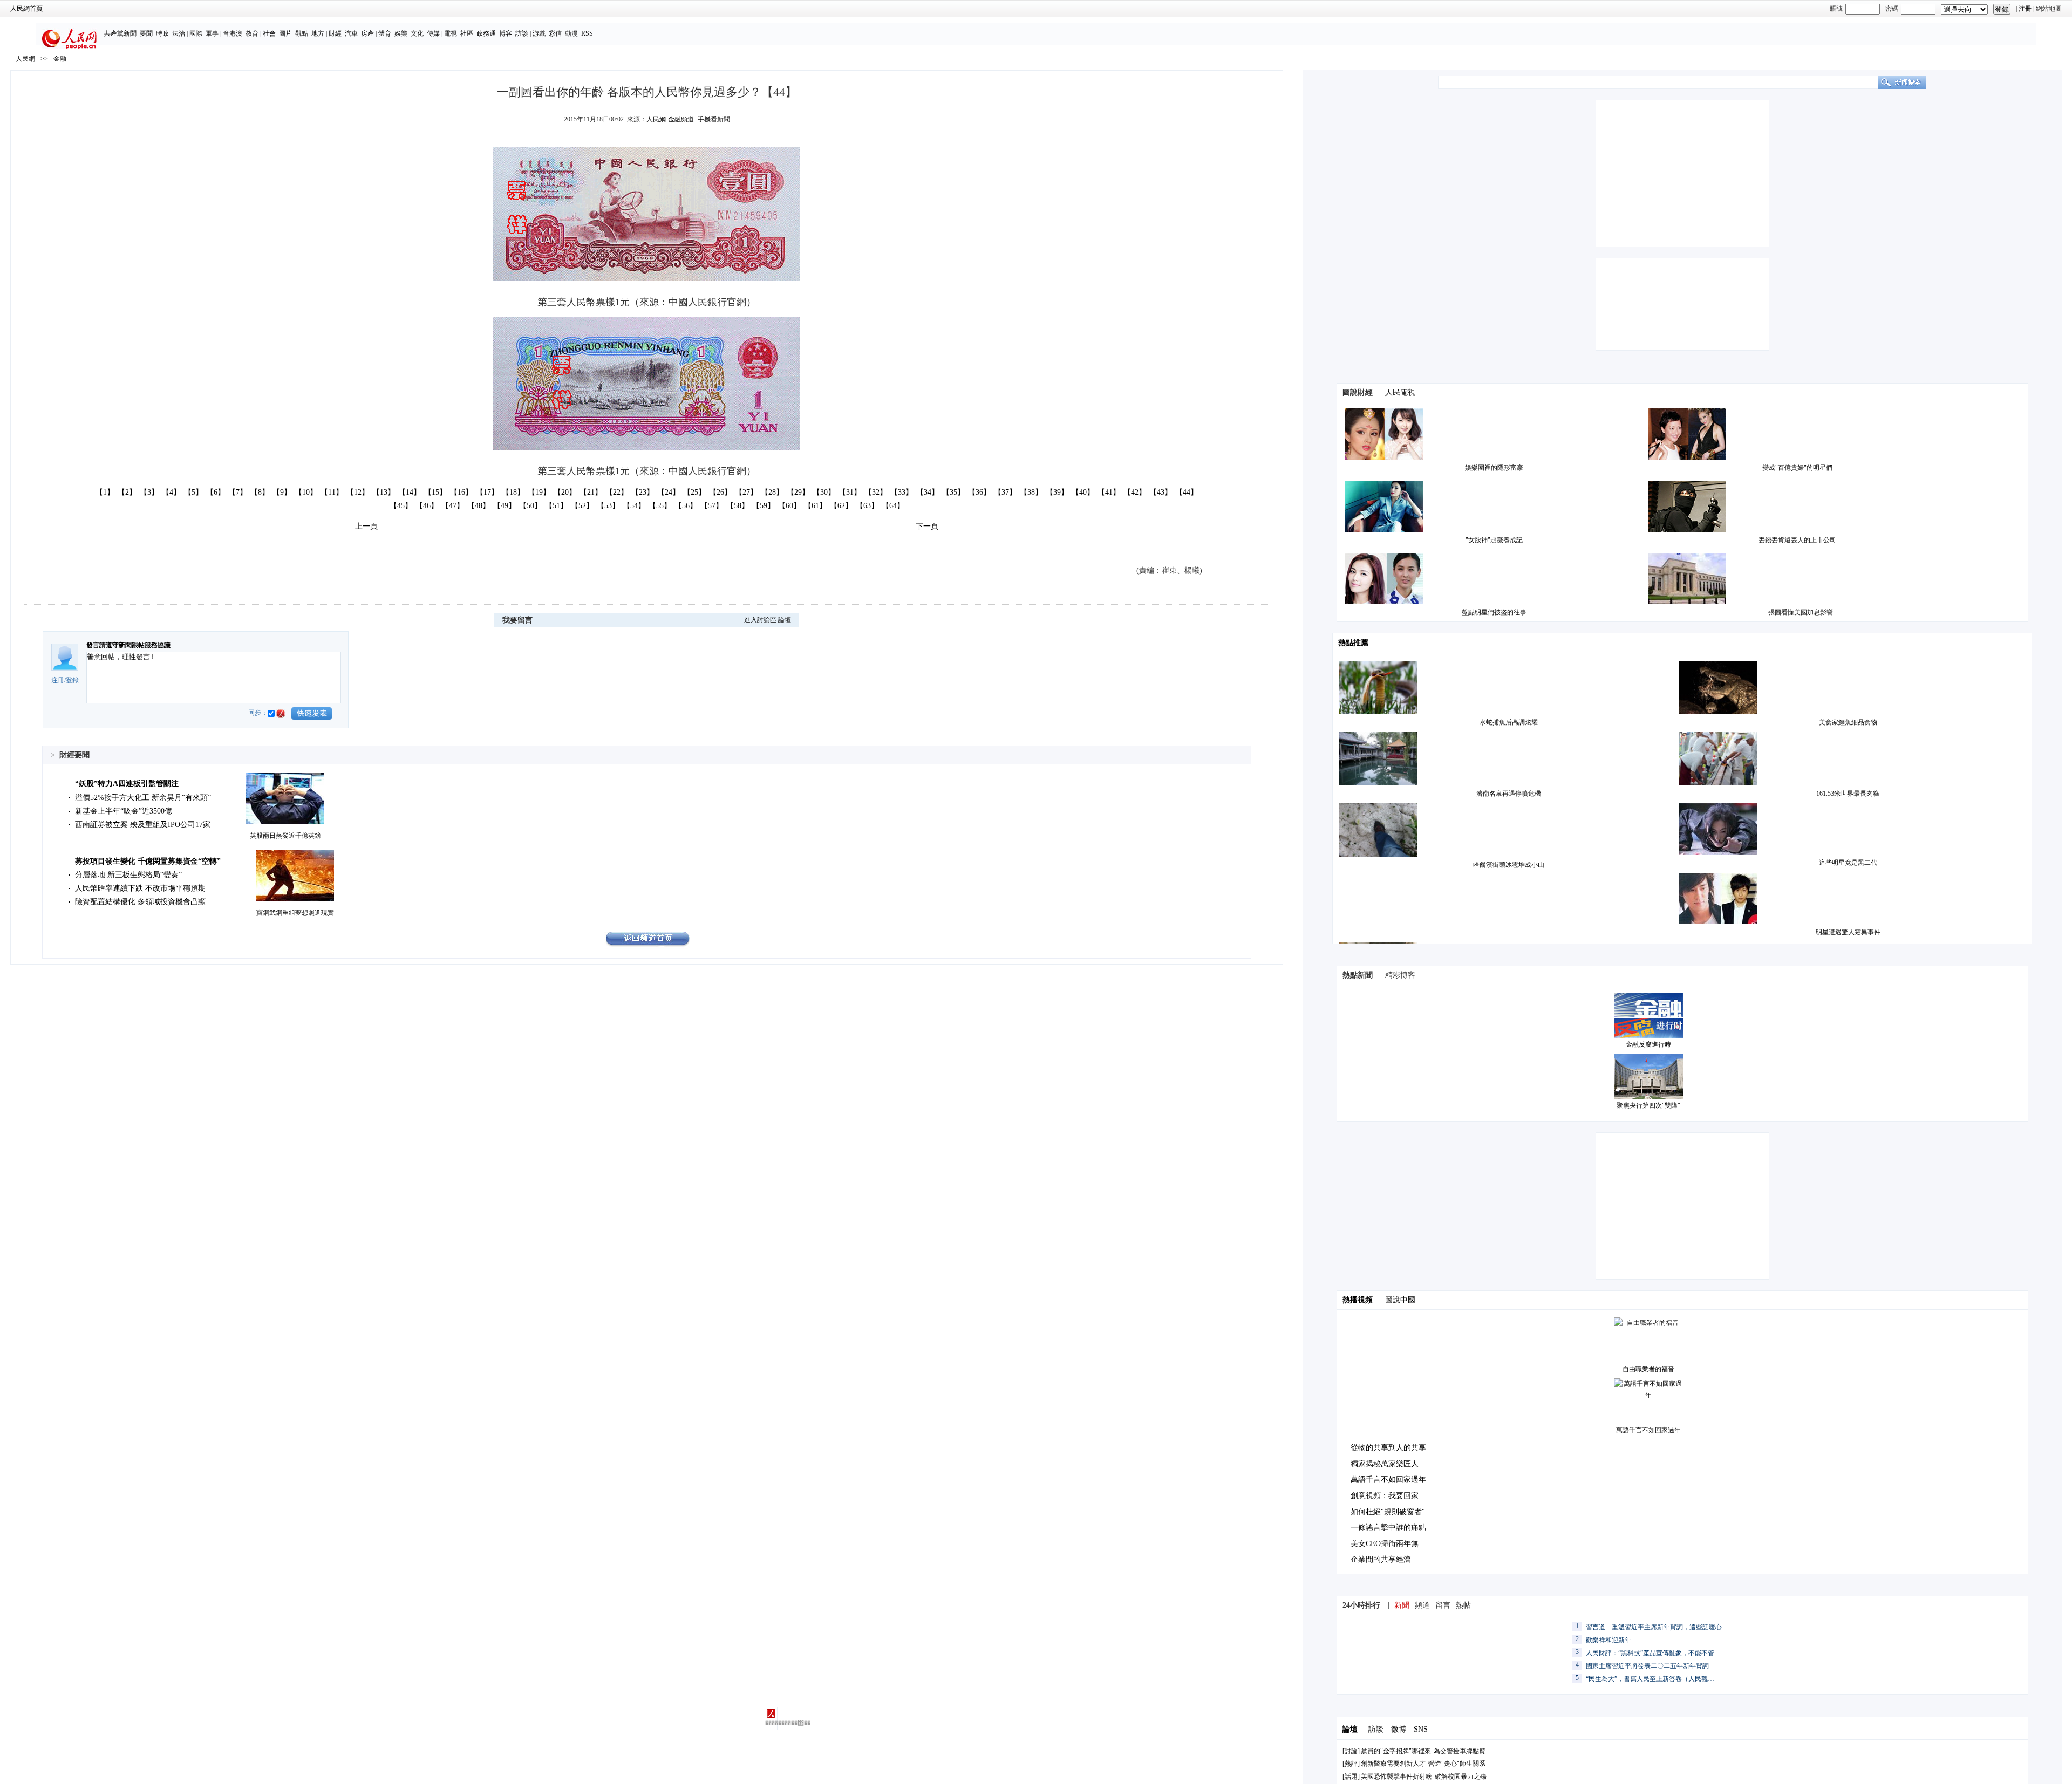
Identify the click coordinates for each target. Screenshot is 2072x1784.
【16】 (461, 492)
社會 (269, 33)
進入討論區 (760, 620)
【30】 (824, 492)
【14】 (410, 492)
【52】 (582, 506)
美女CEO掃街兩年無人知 (1392, 1544)
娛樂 (401, 33)
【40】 (1083, 492)
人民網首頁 (26, 9)
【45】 (401, 506)
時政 (162, 33)
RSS (587, 33)
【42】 (1135, 492)
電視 (451, 33)
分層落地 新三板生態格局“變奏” (128, 875)
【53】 (608, 506)
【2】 (127, 492)
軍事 (212, 33)
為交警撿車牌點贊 (1460, 1751)
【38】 (1031, 492)
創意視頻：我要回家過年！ (1396, 1496)
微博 (1399, 1729)
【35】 (953, 492)
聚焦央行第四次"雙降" (1648, 1105)
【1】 (105, 492)
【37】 (1005, 492)
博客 (506, 33)
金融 (60, 59)
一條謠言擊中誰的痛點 (1388, 1527)
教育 (252, 33)
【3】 (149, 492)
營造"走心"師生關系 (1457, 1764)
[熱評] (1351, 1764)
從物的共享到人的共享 (1388, 1448)
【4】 (171, 492)
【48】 (479, 506)
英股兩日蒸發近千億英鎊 (285, 836)
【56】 (686, 506)
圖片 (285, 33)
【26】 (720, 492)
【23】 (643, 492)
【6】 (216, 492)
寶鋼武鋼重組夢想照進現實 (295, 913)
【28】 (772, 492)
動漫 (571, 33)
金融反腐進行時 (1648, 1044)
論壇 (785, 620)
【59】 (764, 506)
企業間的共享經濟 (1381, 1559)
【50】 (530, 506)
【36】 (979, 492)
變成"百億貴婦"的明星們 (1797, 468)
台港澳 (233, 33)
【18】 (513, 492)
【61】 (815, 506)
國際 (196, 33)
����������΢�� (771, 1723)
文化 (417, 33)
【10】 (306, 492)
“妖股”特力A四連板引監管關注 (127, 784)
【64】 (893, 506)
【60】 (789, 506)
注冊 (2025, 9)
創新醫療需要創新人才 (1393, 1764)
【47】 (453, 506)
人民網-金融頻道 (670, 119)
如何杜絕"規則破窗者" (1388, 1512)
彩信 (555, 33)
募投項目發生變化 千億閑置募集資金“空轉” (148, 861)
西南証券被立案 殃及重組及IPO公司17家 (143, 825)
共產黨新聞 (120, 33)
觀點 (302, 33)
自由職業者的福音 (1648, 1369)
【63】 (867, 506)
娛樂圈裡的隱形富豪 (1494, 468)
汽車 (351, 33)
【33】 (902, 492)
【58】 (738, 506)
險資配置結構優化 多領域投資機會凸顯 (140, 902)
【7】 (238, 492)
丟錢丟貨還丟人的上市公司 (1797, 540)
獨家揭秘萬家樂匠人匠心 (1392, 1464)
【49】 (505, 506)
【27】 (746, 492)
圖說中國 (1400, 1300)
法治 (179, 33)
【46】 (427, 506)
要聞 (146, 33)
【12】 (358, 492)
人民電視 (1400, 392)
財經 (335, 33)
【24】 (669, 492)
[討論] (1351, 1751)
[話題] (1351, 1776)
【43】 (1161, 492)
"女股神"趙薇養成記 (1494, 540)
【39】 (1057, 492)
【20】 (565, 492)
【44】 (1187, 492)
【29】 (798, 492)
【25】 (694, 492)
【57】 (712, 506)
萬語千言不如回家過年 (1648, 1430)
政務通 (486, 33)
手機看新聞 (714, 119)
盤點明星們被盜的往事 (1494, 612)
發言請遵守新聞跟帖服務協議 (128, 645)
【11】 (332, 492)
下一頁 (927, 526)
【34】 (928, 492)
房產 (367, 33)
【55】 (660, 506)
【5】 (193, 492)
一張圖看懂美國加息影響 (1797, 612)
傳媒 (433, 33)
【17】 (487, 492)
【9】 (282, 492)
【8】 (260, 492)
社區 (467, 33)
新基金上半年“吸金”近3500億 (124, 811)
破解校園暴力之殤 (1461, 1776)
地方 (318, 33)
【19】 (539, 492)
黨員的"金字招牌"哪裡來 (1396, 1751)
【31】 (850, 492)
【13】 (384, 492)
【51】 (556, 506)
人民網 (25, 59)
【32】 (876, 492)
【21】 (591, 492)
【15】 (435, 492)
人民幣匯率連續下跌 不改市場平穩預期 (140, 888)
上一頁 (366, 526)
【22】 (617, 492)
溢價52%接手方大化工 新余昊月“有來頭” (143, 798)
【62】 (841, 506)
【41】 (1109, 492)
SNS (1421, 1729)
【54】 (634, 506)
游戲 (539, 33)
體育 (385, 33)
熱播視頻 (1358, 1300)
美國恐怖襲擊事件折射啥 (1396, 1776)
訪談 (522, 33)
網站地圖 (2049, 9)
